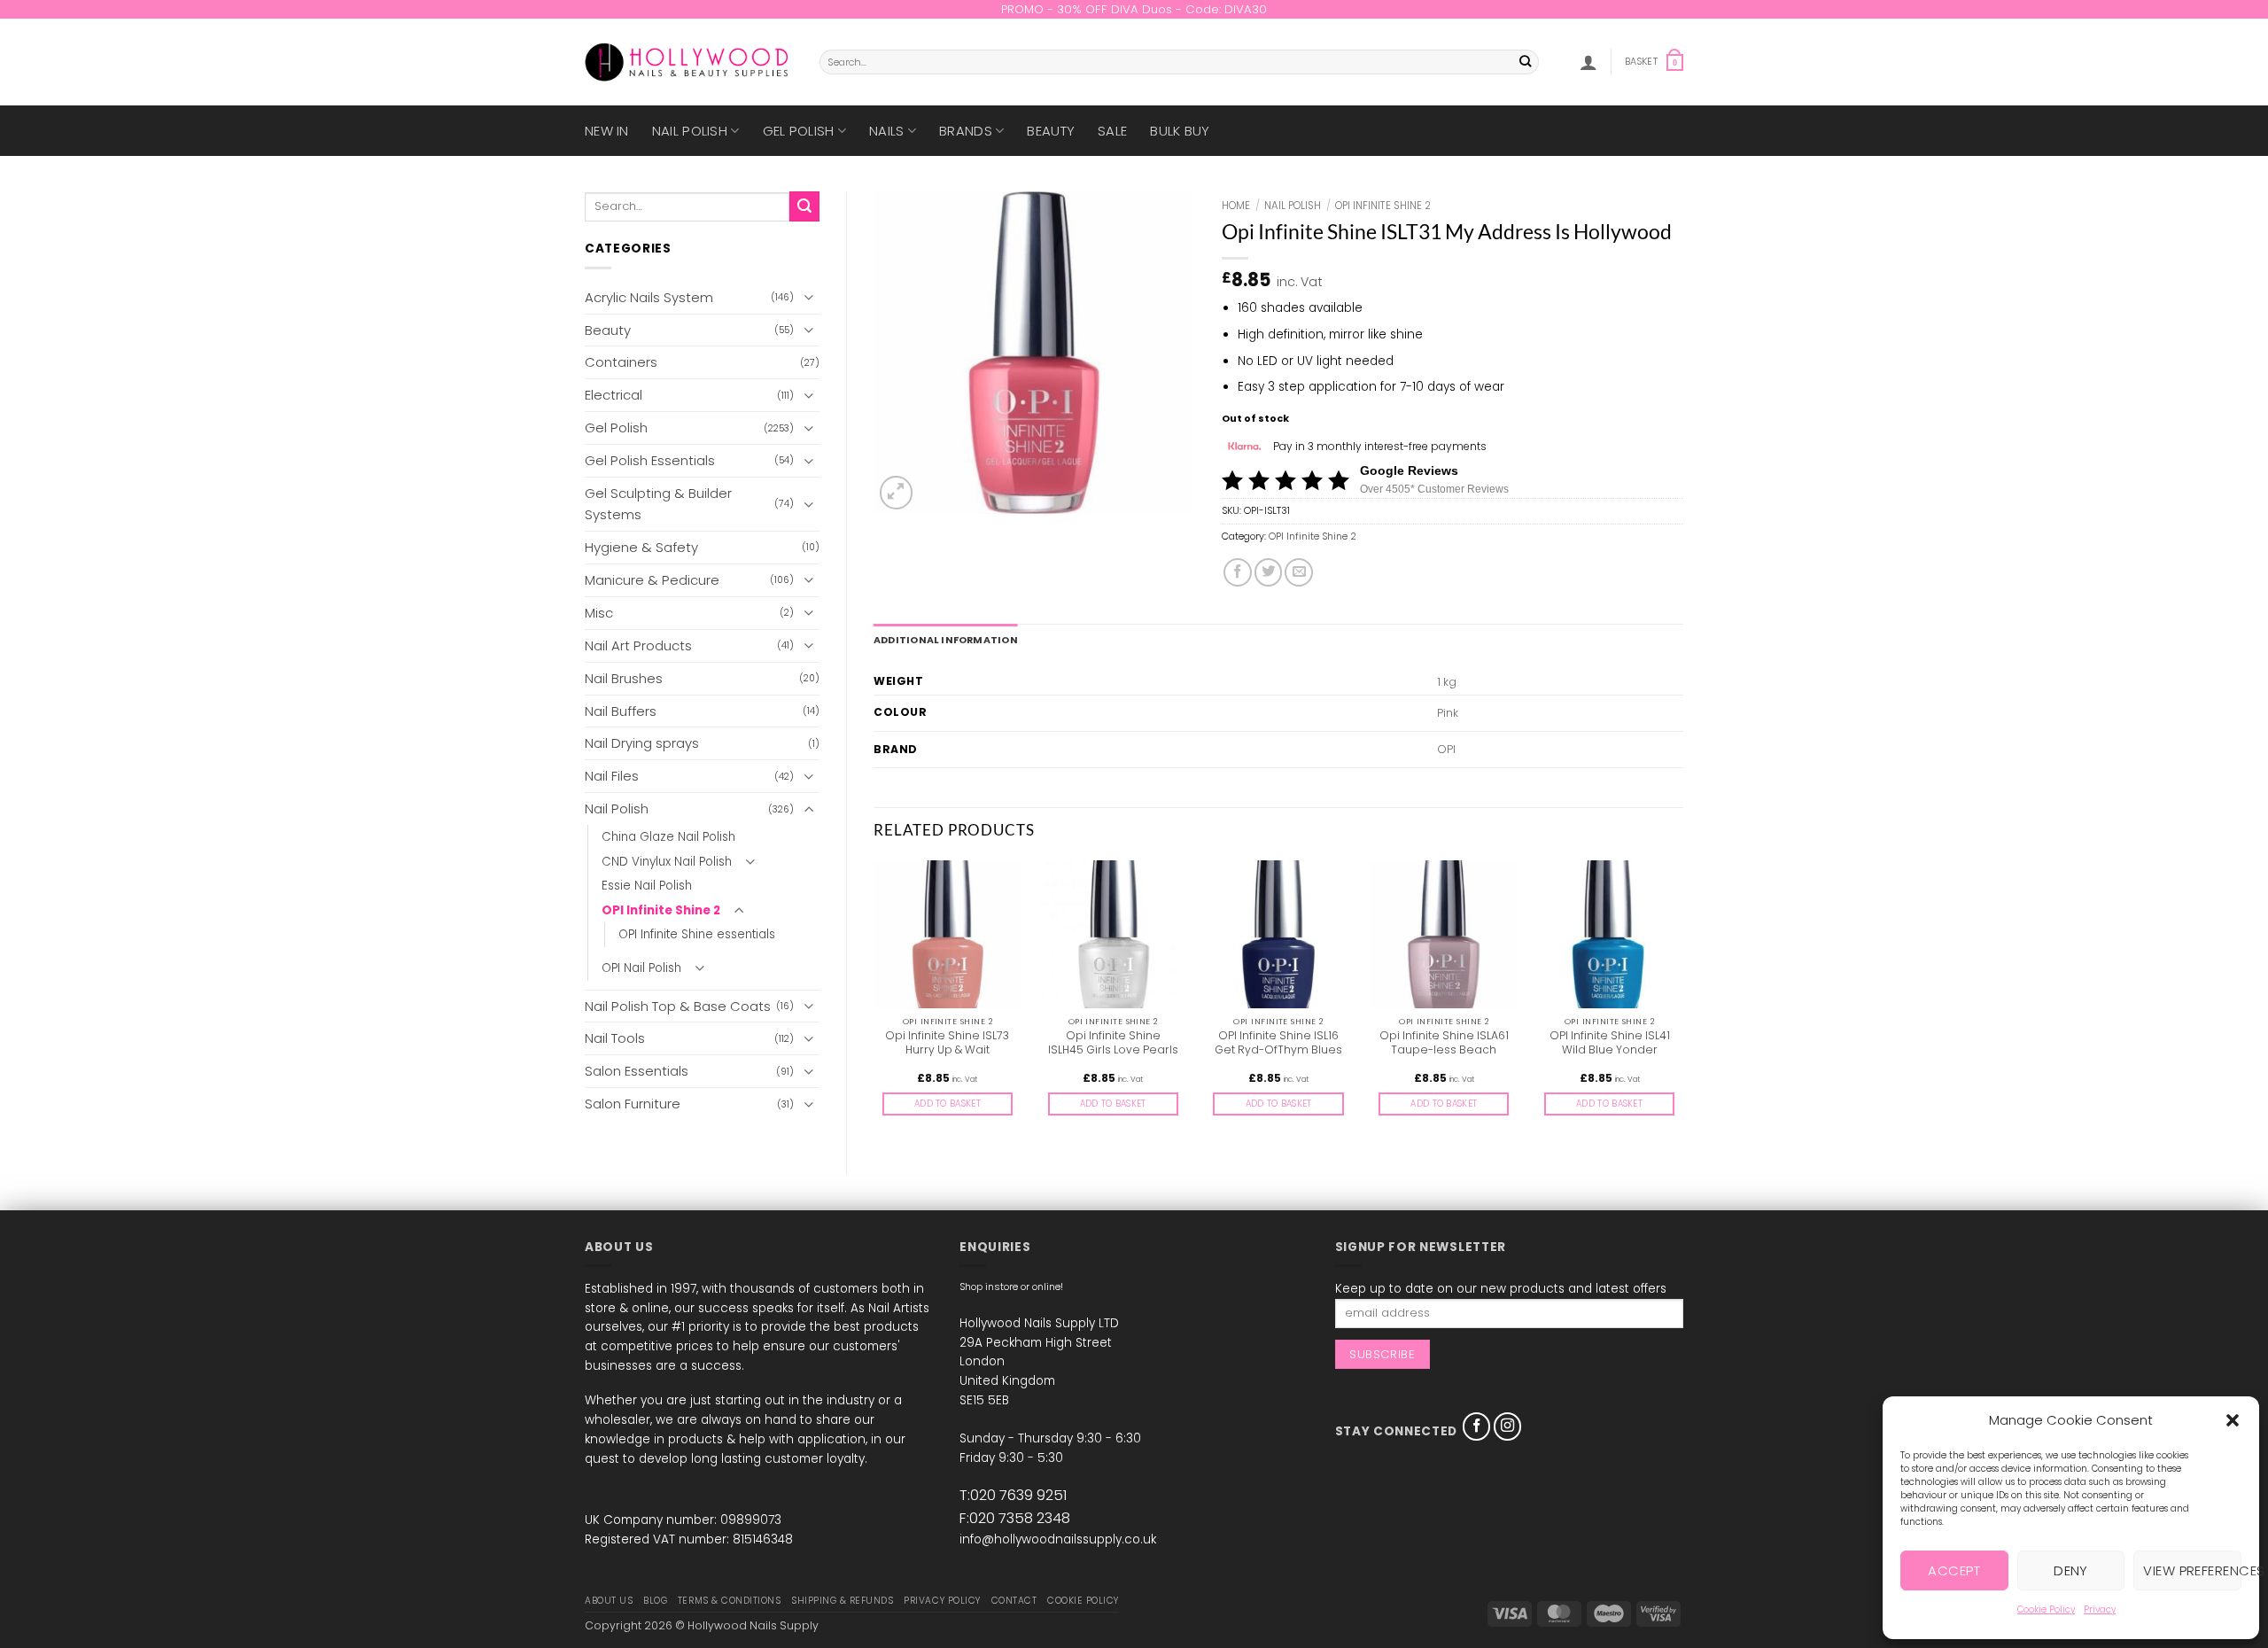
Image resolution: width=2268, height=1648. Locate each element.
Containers (621, 362)
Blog (655, 1601)
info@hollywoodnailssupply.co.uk (1058, 1539)
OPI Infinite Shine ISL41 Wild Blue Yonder (1610, 1043)
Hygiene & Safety (641, 547)
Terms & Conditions (729, 1601)
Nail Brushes (624, 678)
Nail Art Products (638, 645)
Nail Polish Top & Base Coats (678, 1006)
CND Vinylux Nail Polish (667, 862)
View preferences (2192, 1570)
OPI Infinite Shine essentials (697, 934)
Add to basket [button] (948, 1104)
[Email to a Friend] (1299, 572)
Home (1236, 206)
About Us (609, 1601)
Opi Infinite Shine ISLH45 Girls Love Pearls (1113, 1043)
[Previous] (874, 1003)
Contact (1014, 1601)
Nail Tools (615, 1038)
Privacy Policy (942, 1601)
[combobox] (1179, 62)
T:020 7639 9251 (1013, 1495)
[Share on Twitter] (1269, 572)
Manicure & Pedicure (652, 580)
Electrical (614, 395)
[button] (2233, 1420)
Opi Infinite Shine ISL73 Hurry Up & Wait (947, 1043)
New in (607, 131)
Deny (2071, 1570)
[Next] (1682, 1003)
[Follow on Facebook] (1477, 1426)
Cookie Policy (2046, 1609)
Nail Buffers (621, 711)
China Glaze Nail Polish (668, 837)
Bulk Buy (1180, 131)
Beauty (1051, 131)
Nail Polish (690, 131)
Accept (1954, 1570)
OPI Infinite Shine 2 (661, 910)
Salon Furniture (633, 1104)
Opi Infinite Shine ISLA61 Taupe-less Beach (1444, 1043)
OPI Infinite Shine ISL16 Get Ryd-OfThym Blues (1278, 1043)
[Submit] (1526, 62)
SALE (1112, 131)
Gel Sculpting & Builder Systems (658, 504)
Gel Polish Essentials (650, 460)
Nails (887, 131)
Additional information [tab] (946, 640)
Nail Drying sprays (642, 743)
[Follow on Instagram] (1508, 1426)
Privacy (2100, 1609)
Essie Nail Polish (647, 886)
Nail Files (612, 776)
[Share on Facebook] (1238, 572)
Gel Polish (799, 131)
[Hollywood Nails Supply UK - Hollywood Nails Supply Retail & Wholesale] (689, 62)
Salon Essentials (637, 1071)
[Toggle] (809, 297)
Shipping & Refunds (842, 1601)
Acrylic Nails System (649, 297)
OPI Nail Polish (641, 968)
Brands (966, 131)
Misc (599, 613)
